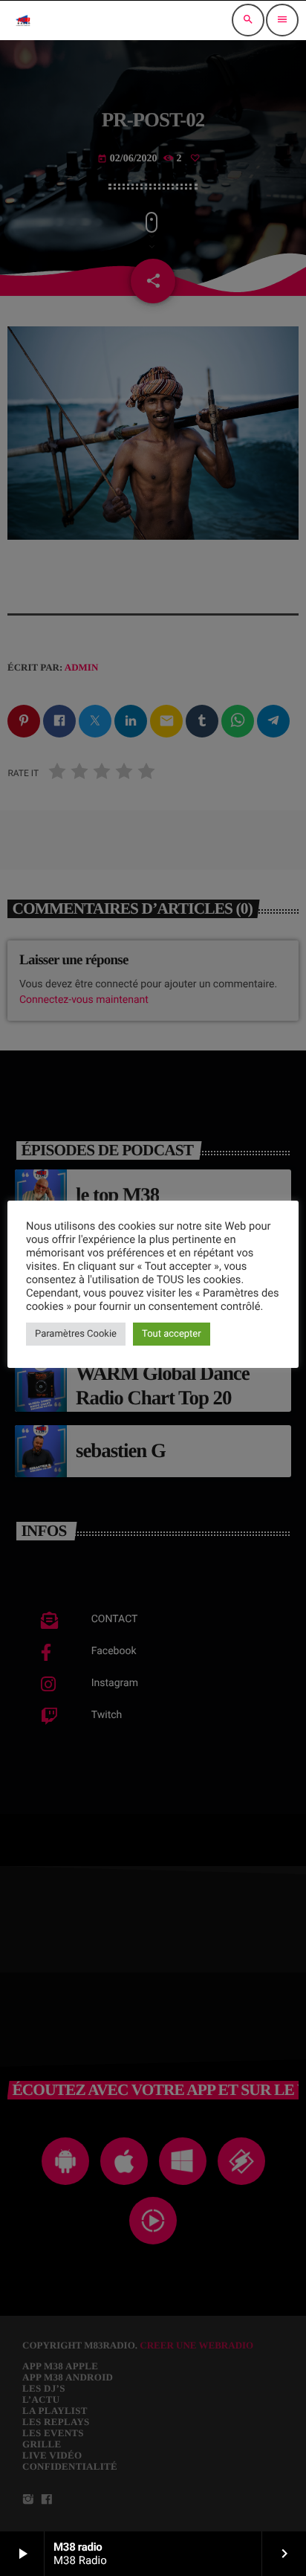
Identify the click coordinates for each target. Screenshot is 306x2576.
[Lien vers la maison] (23, 20)
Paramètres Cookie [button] (76, 1334)
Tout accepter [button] (172, 1334)
